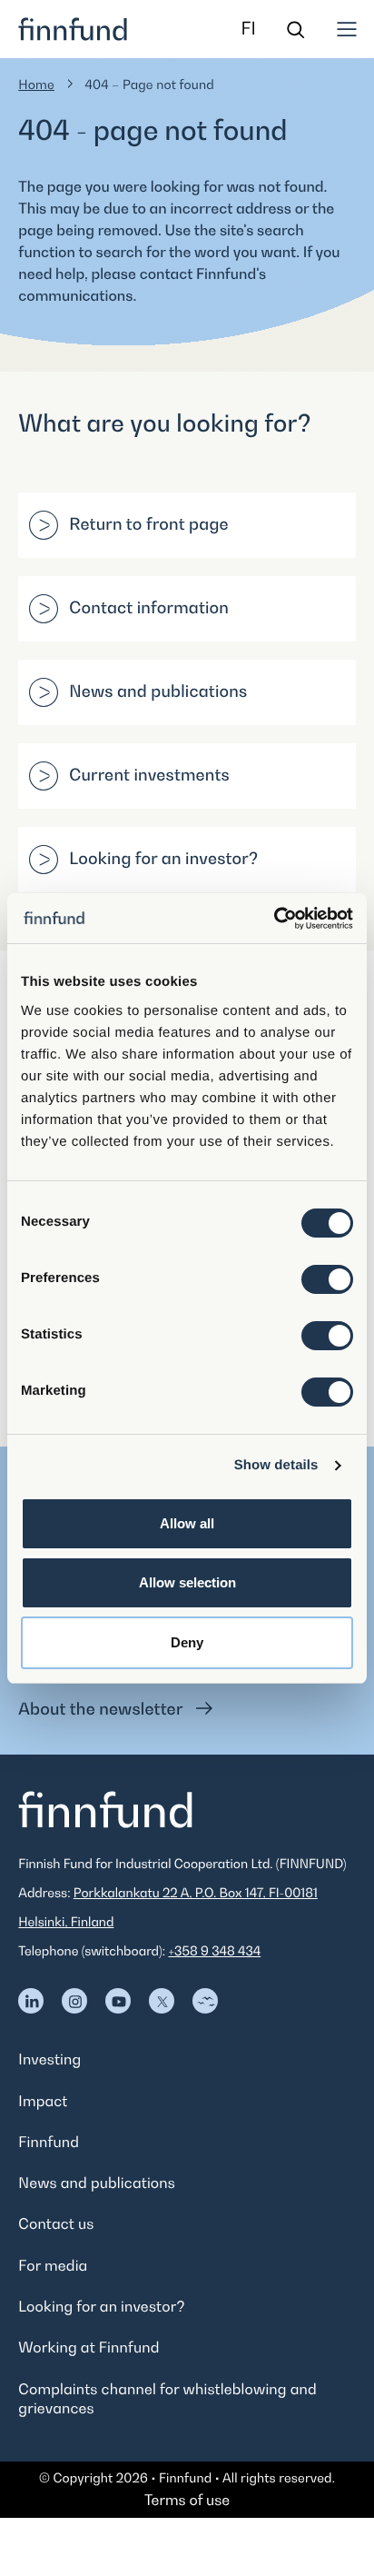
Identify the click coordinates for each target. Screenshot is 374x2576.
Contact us (56, 2223)
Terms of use (187, 2500)
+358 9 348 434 (214, 1951)
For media (53, 2265)
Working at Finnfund (89, 2347)
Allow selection (187, 1582)
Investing (49, 2059)
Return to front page (148, 525)
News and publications (158, 692)
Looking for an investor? (163, 859)
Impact (43, 2101)
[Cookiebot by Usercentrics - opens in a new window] (274, 919)
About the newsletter (102, 1710)
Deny (187, 1642)
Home (36, 85)
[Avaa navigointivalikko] (347, 29)
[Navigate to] (31, 2001)
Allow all (187, 1523)
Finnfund (49, 2142)
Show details (276, 1465)
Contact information (149, 608)
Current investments (149, 776)
